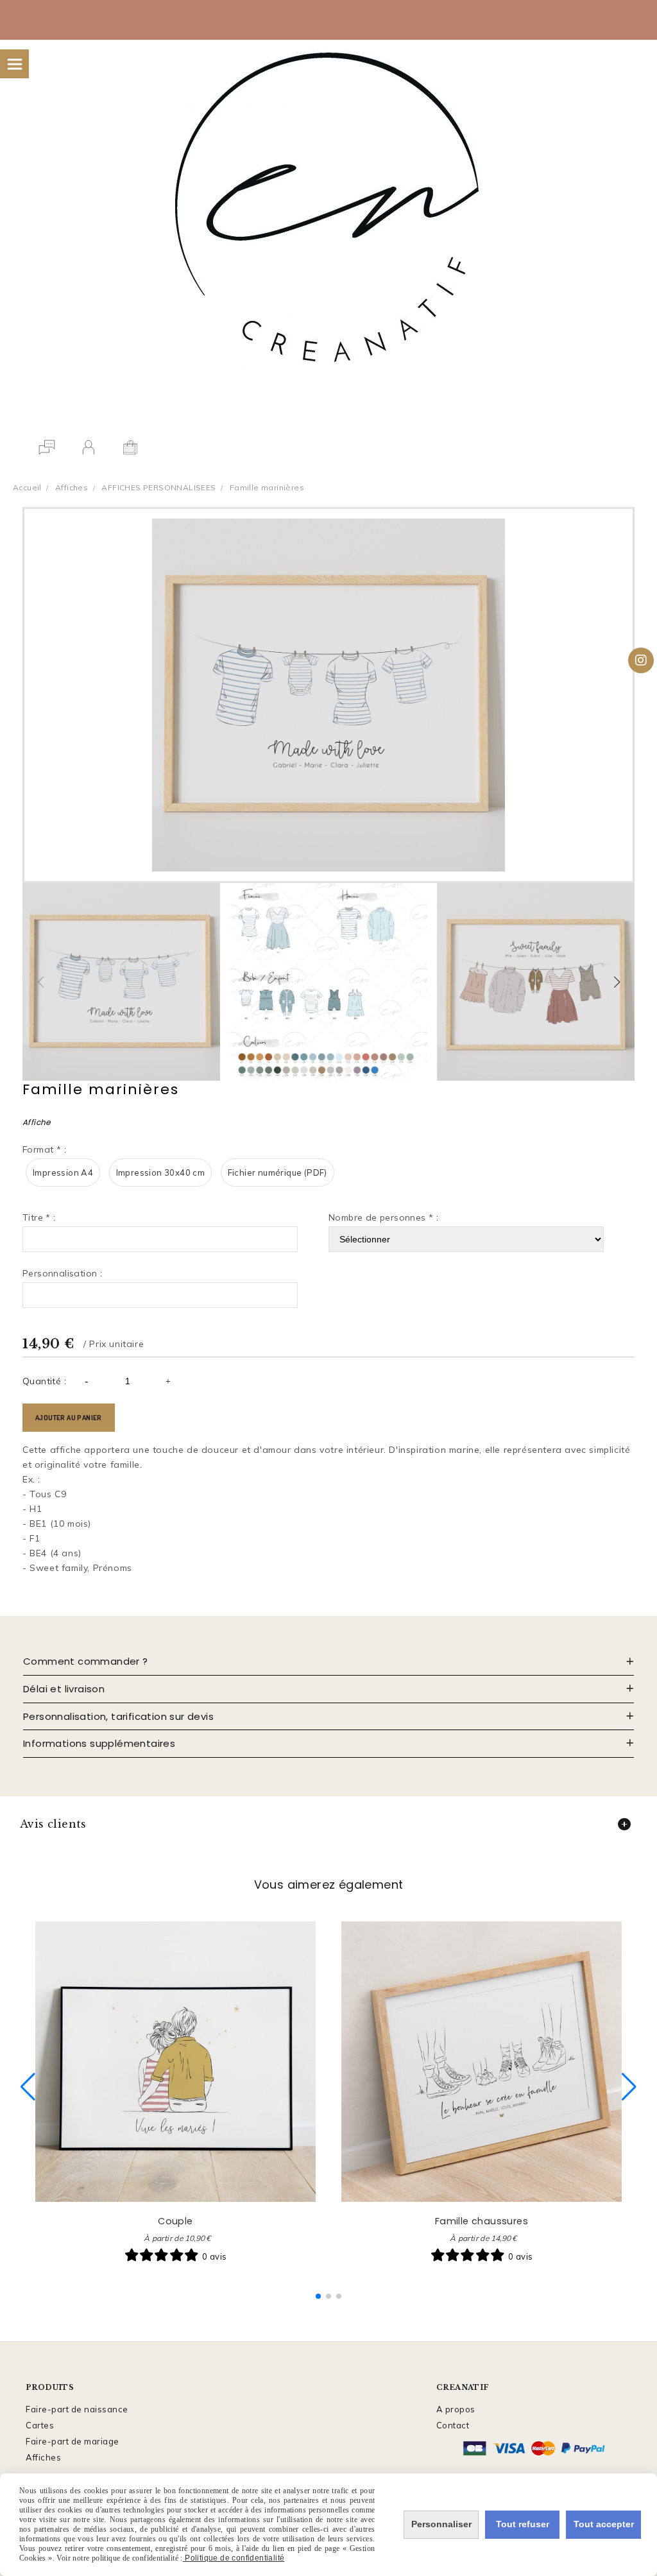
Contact (453, 2425)
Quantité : (44, 1381)
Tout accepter (604, 2524)
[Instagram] (641, 660)
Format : (44, 1149)
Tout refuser (523, 2524)
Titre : (39, 1217)
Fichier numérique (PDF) (277, 1172)
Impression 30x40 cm (161, 1172)
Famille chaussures (482, 2221)
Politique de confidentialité (234, 2558)
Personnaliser (441, 2524)
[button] (617, 982)
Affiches (43, 2457)
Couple (175, 2221)
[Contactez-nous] (47, 447)
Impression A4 (63, 1172)
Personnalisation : (62, 1273)
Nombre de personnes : (383, 1217)
